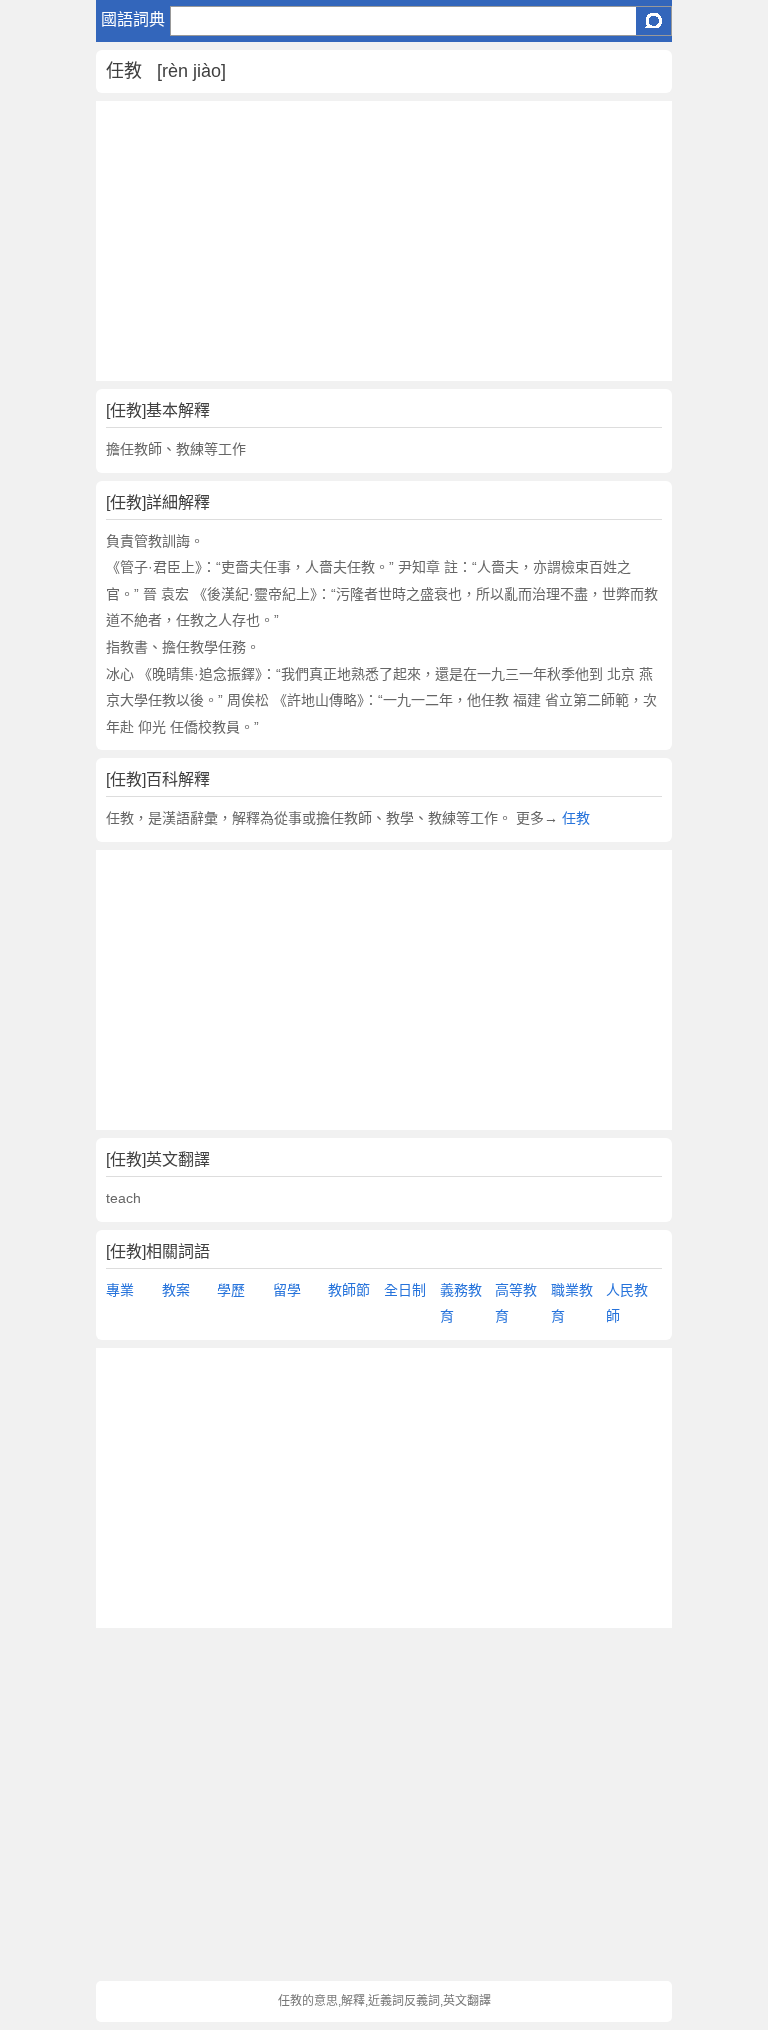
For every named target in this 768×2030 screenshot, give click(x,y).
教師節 (349, 1290)
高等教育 (516, 1303)
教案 (176, 1290)
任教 (576, 818)
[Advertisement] (384, 241)
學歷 (231, 1290)
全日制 (405, 1290)
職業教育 (572, 1303)
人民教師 (627, 1303)
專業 (120, 1290)
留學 (287, 1290)
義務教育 (461, 1303)
